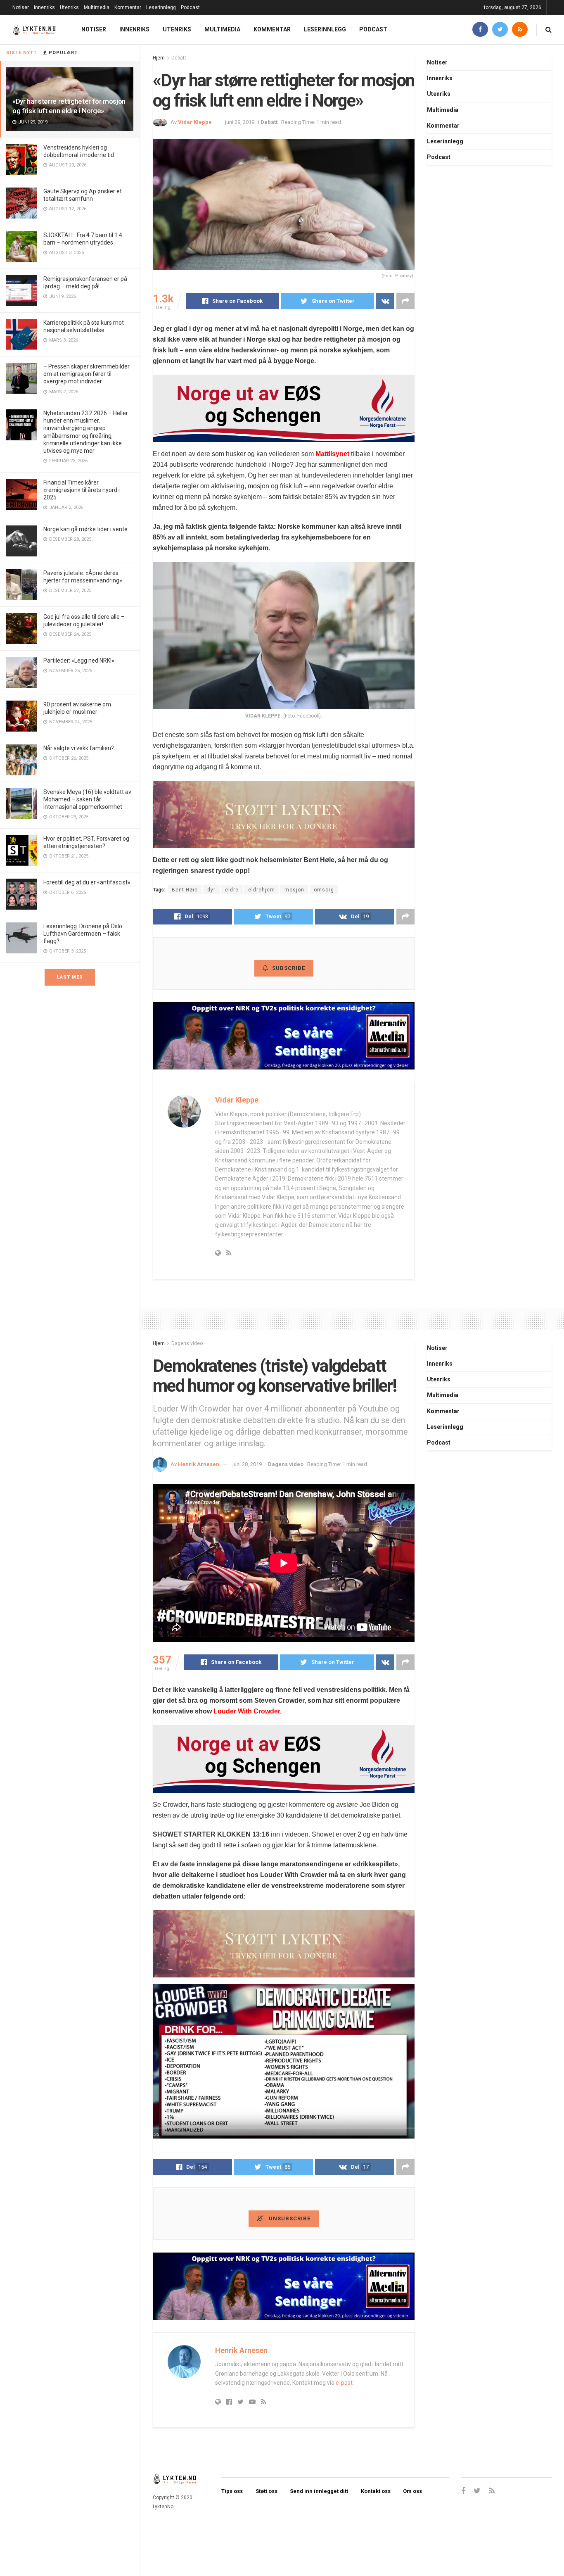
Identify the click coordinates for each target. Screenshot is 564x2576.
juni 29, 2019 (240, 122)
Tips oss (232, 2491)
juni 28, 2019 (247, 1464)
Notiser (21, 7)
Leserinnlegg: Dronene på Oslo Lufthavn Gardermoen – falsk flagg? (83, 934)
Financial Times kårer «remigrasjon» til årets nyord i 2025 (82, 490)
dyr (211, 890)
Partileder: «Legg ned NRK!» (79, 661)
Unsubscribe (289, 2218)
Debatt (179, 58)
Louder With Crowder (247, 1711)
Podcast (190, 7)
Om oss (412, 2491)
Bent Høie (185, 890)
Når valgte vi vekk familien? (79, 748)
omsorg (324, 890)
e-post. (345, 2383)
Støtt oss (267, 2491)
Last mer (70, 977)
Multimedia (97, 7)
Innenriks (44, 7)
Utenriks (69, 7)
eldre (232, 890)
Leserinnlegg (161, 7)
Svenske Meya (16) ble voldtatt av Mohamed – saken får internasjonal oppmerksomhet (87, 799)
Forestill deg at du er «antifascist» (87, 882)
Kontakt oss (376, 2491)
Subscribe (289, 968)
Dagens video (187, 1343)
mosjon (294, 890)
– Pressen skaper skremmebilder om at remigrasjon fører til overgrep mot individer (86, 374)
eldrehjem (262, 890)
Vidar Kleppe (195, 122)
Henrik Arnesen (199, 1464)
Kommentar (128, 7)
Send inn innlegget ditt (319, 2491)
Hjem (159, 58)
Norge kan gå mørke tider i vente (85, 529)
